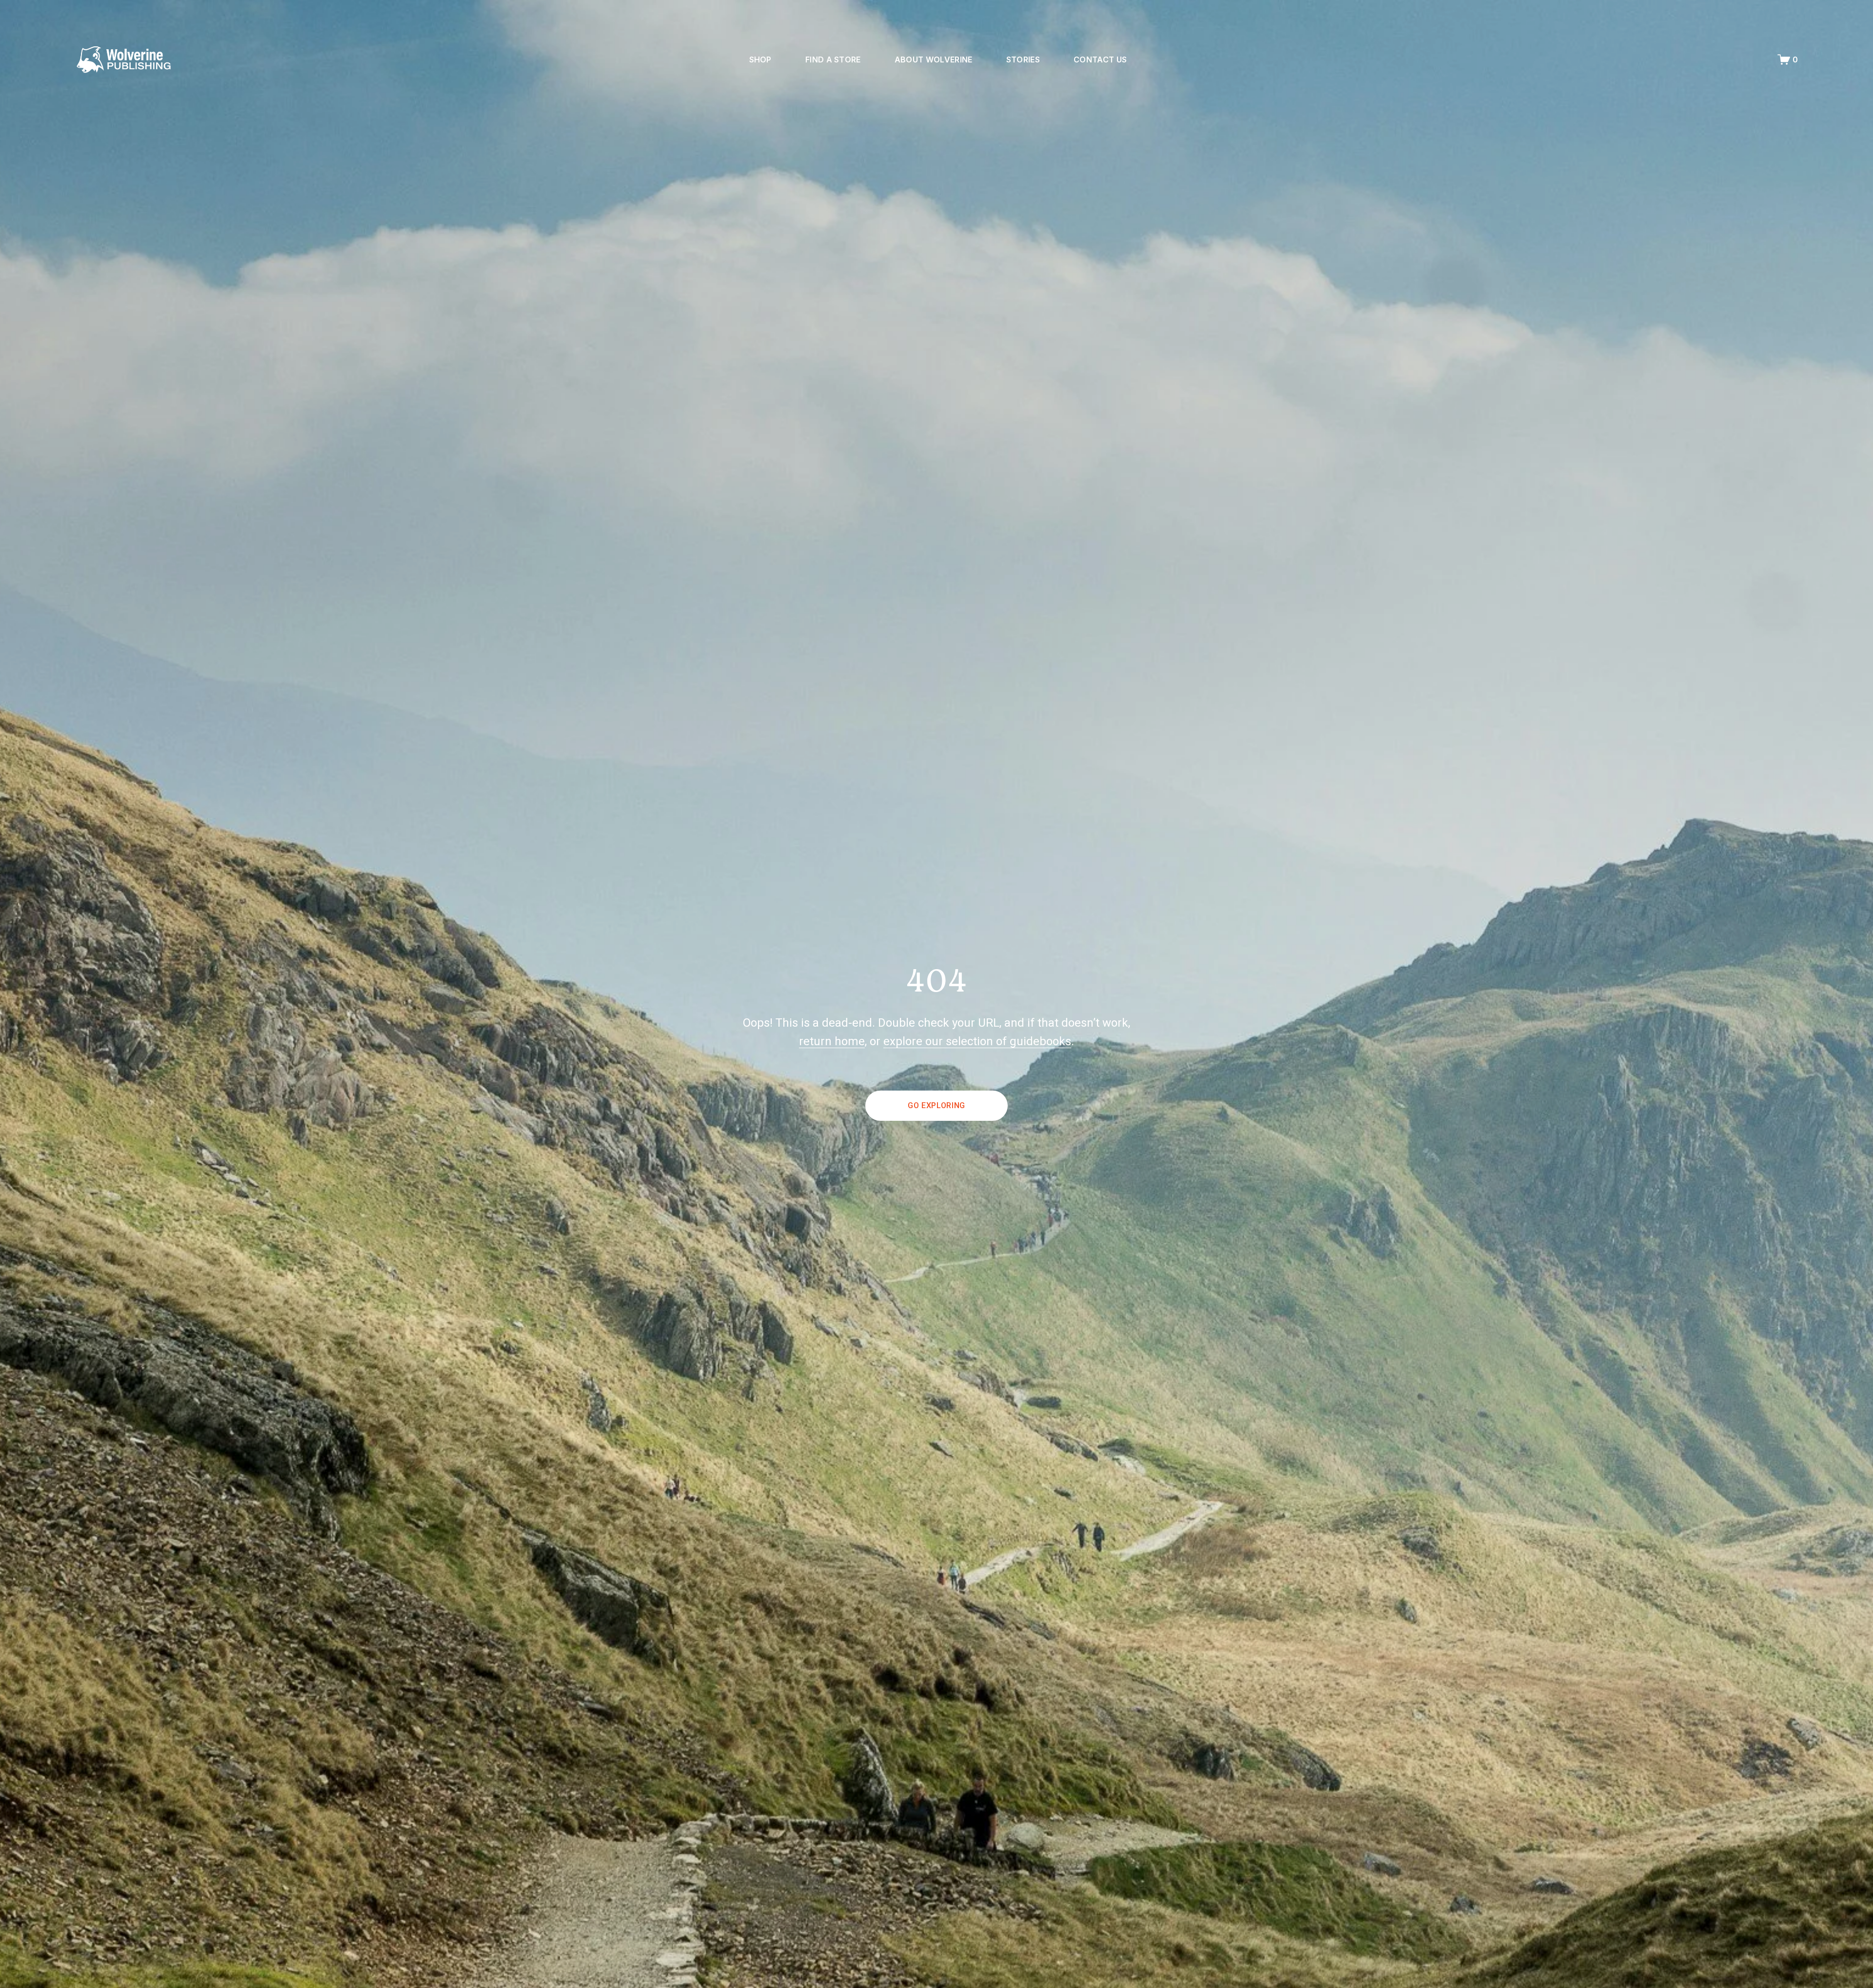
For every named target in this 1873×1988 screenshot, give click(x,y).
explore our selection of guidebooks (977, 1041)
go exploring (936, 1105)
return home (832, 1041)
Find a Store (833, 60)
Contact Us (1100, 60)
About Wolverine (934, 60)
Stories (1023, 60)
